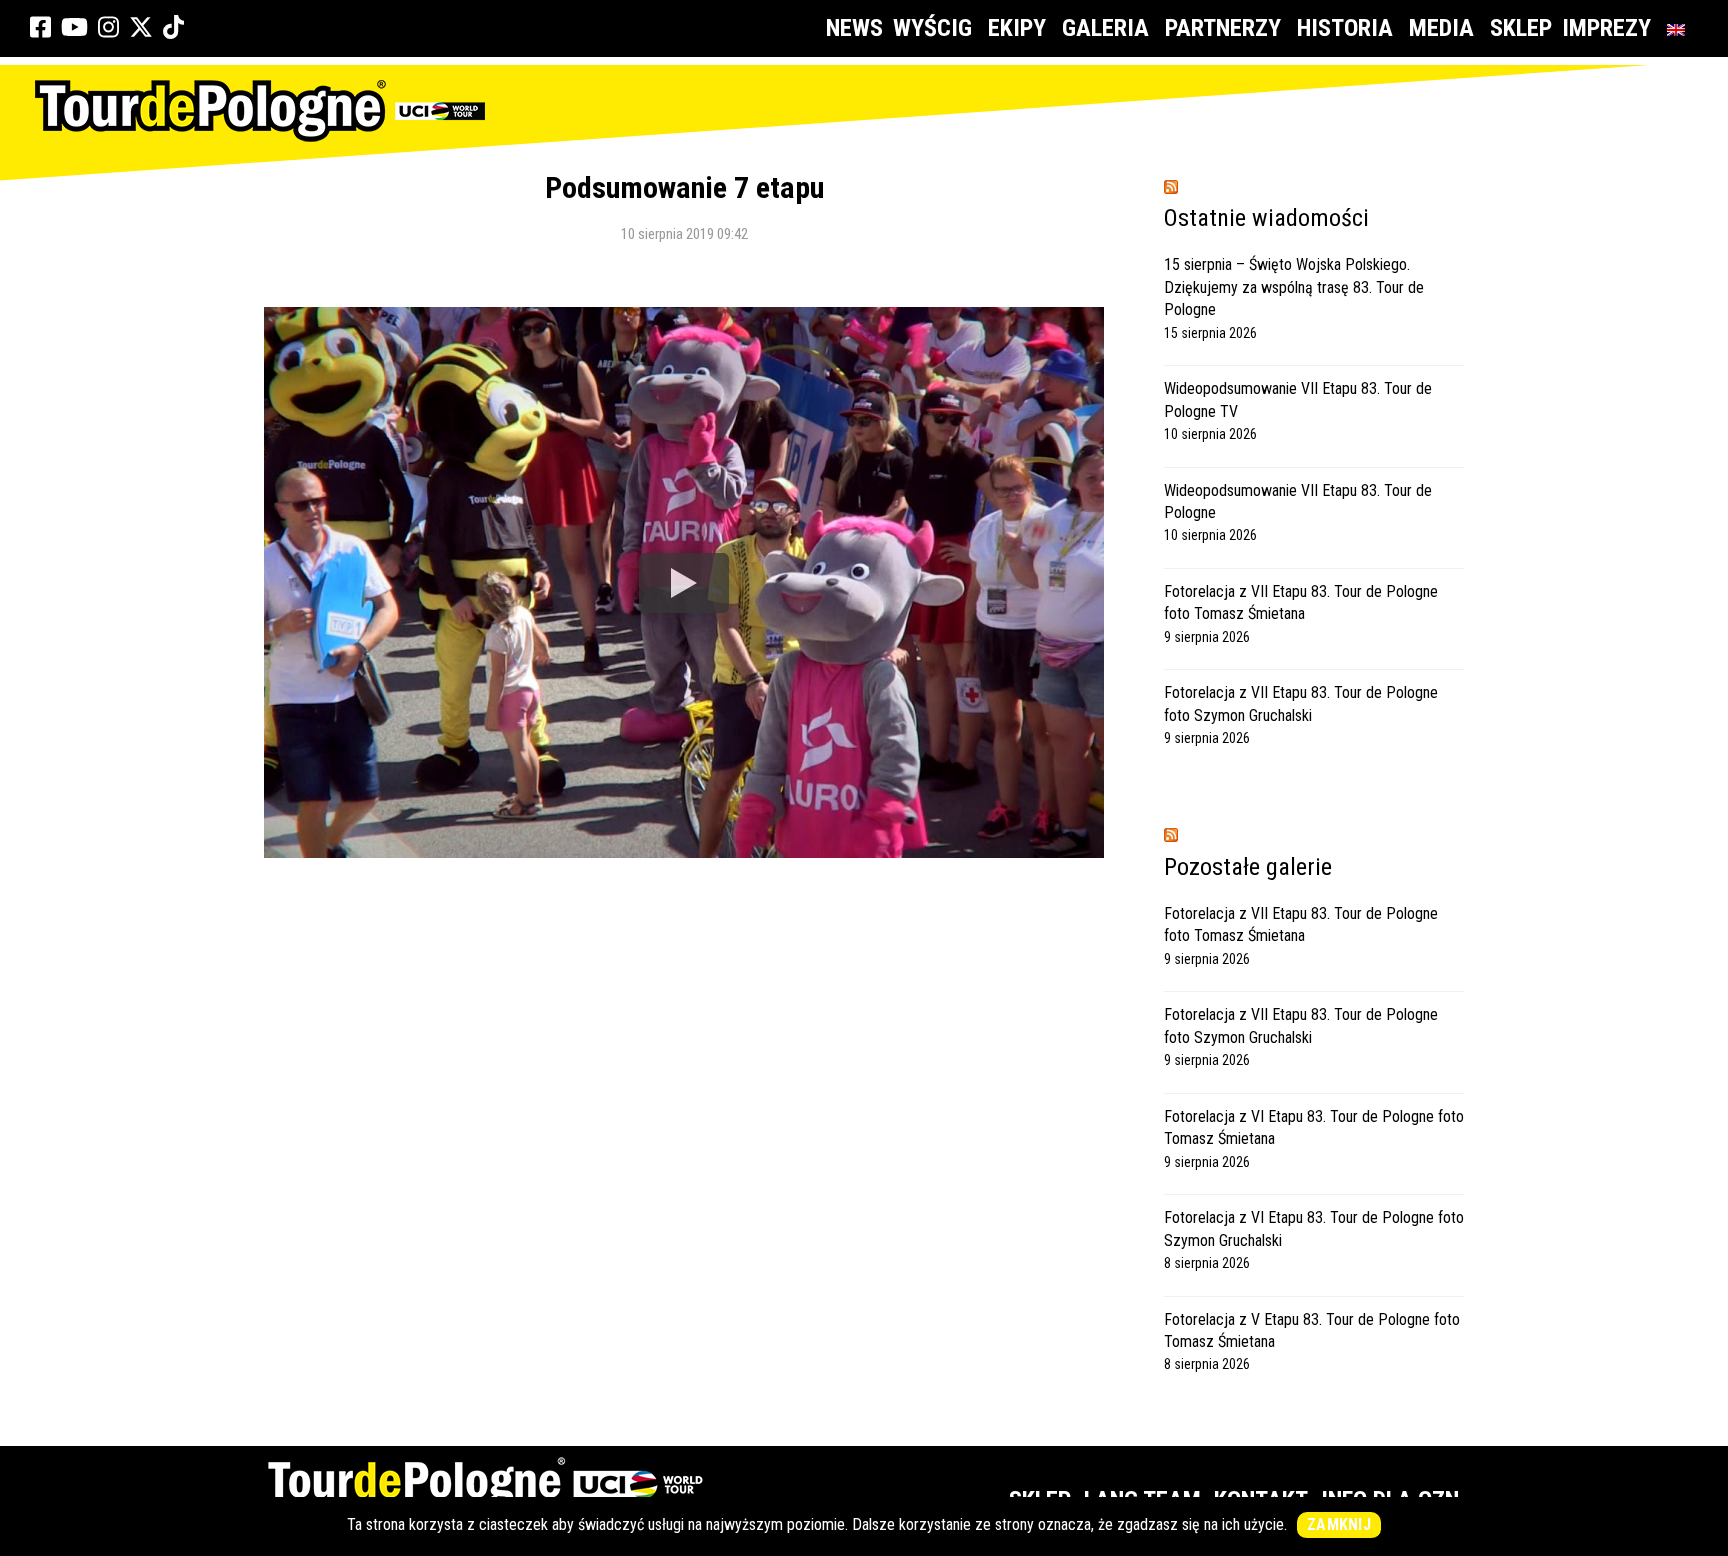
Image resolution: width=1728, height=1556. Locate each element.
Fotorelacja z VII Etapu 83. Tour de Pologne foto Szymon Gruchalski (1301, 703)
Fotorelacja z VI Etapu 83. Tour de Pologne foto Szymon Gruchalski (1314, 1228)
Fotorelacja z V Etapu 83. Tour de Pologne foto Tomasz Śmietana (1312, 1330)
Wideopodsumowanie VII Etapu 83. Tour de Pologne (1298, 501)
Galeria (1105, 28)
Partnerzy (1223, 28)
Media (1441, 28)
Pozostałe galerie (1248, 867)
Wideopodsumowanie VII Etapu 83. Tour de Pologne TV (1298, 399)
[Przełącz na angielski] (1680, 28)
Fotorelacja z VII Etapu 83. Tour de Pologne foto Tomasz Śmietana (1301, 602)
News (854, 28)
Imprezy (1606, 28)
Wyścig (932, 28)
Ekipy (1017, 28)
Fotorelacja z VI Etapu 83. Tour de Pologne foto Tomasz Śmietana (1314, 1127)
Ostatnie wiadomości (1266, 218)
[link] (40, 28)
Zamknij (1339, 1524)
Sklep (1521, 28)
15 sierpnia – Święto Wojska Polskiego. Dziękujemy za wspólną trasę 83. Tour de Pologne (1294, 287)
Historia (1345, 28)
